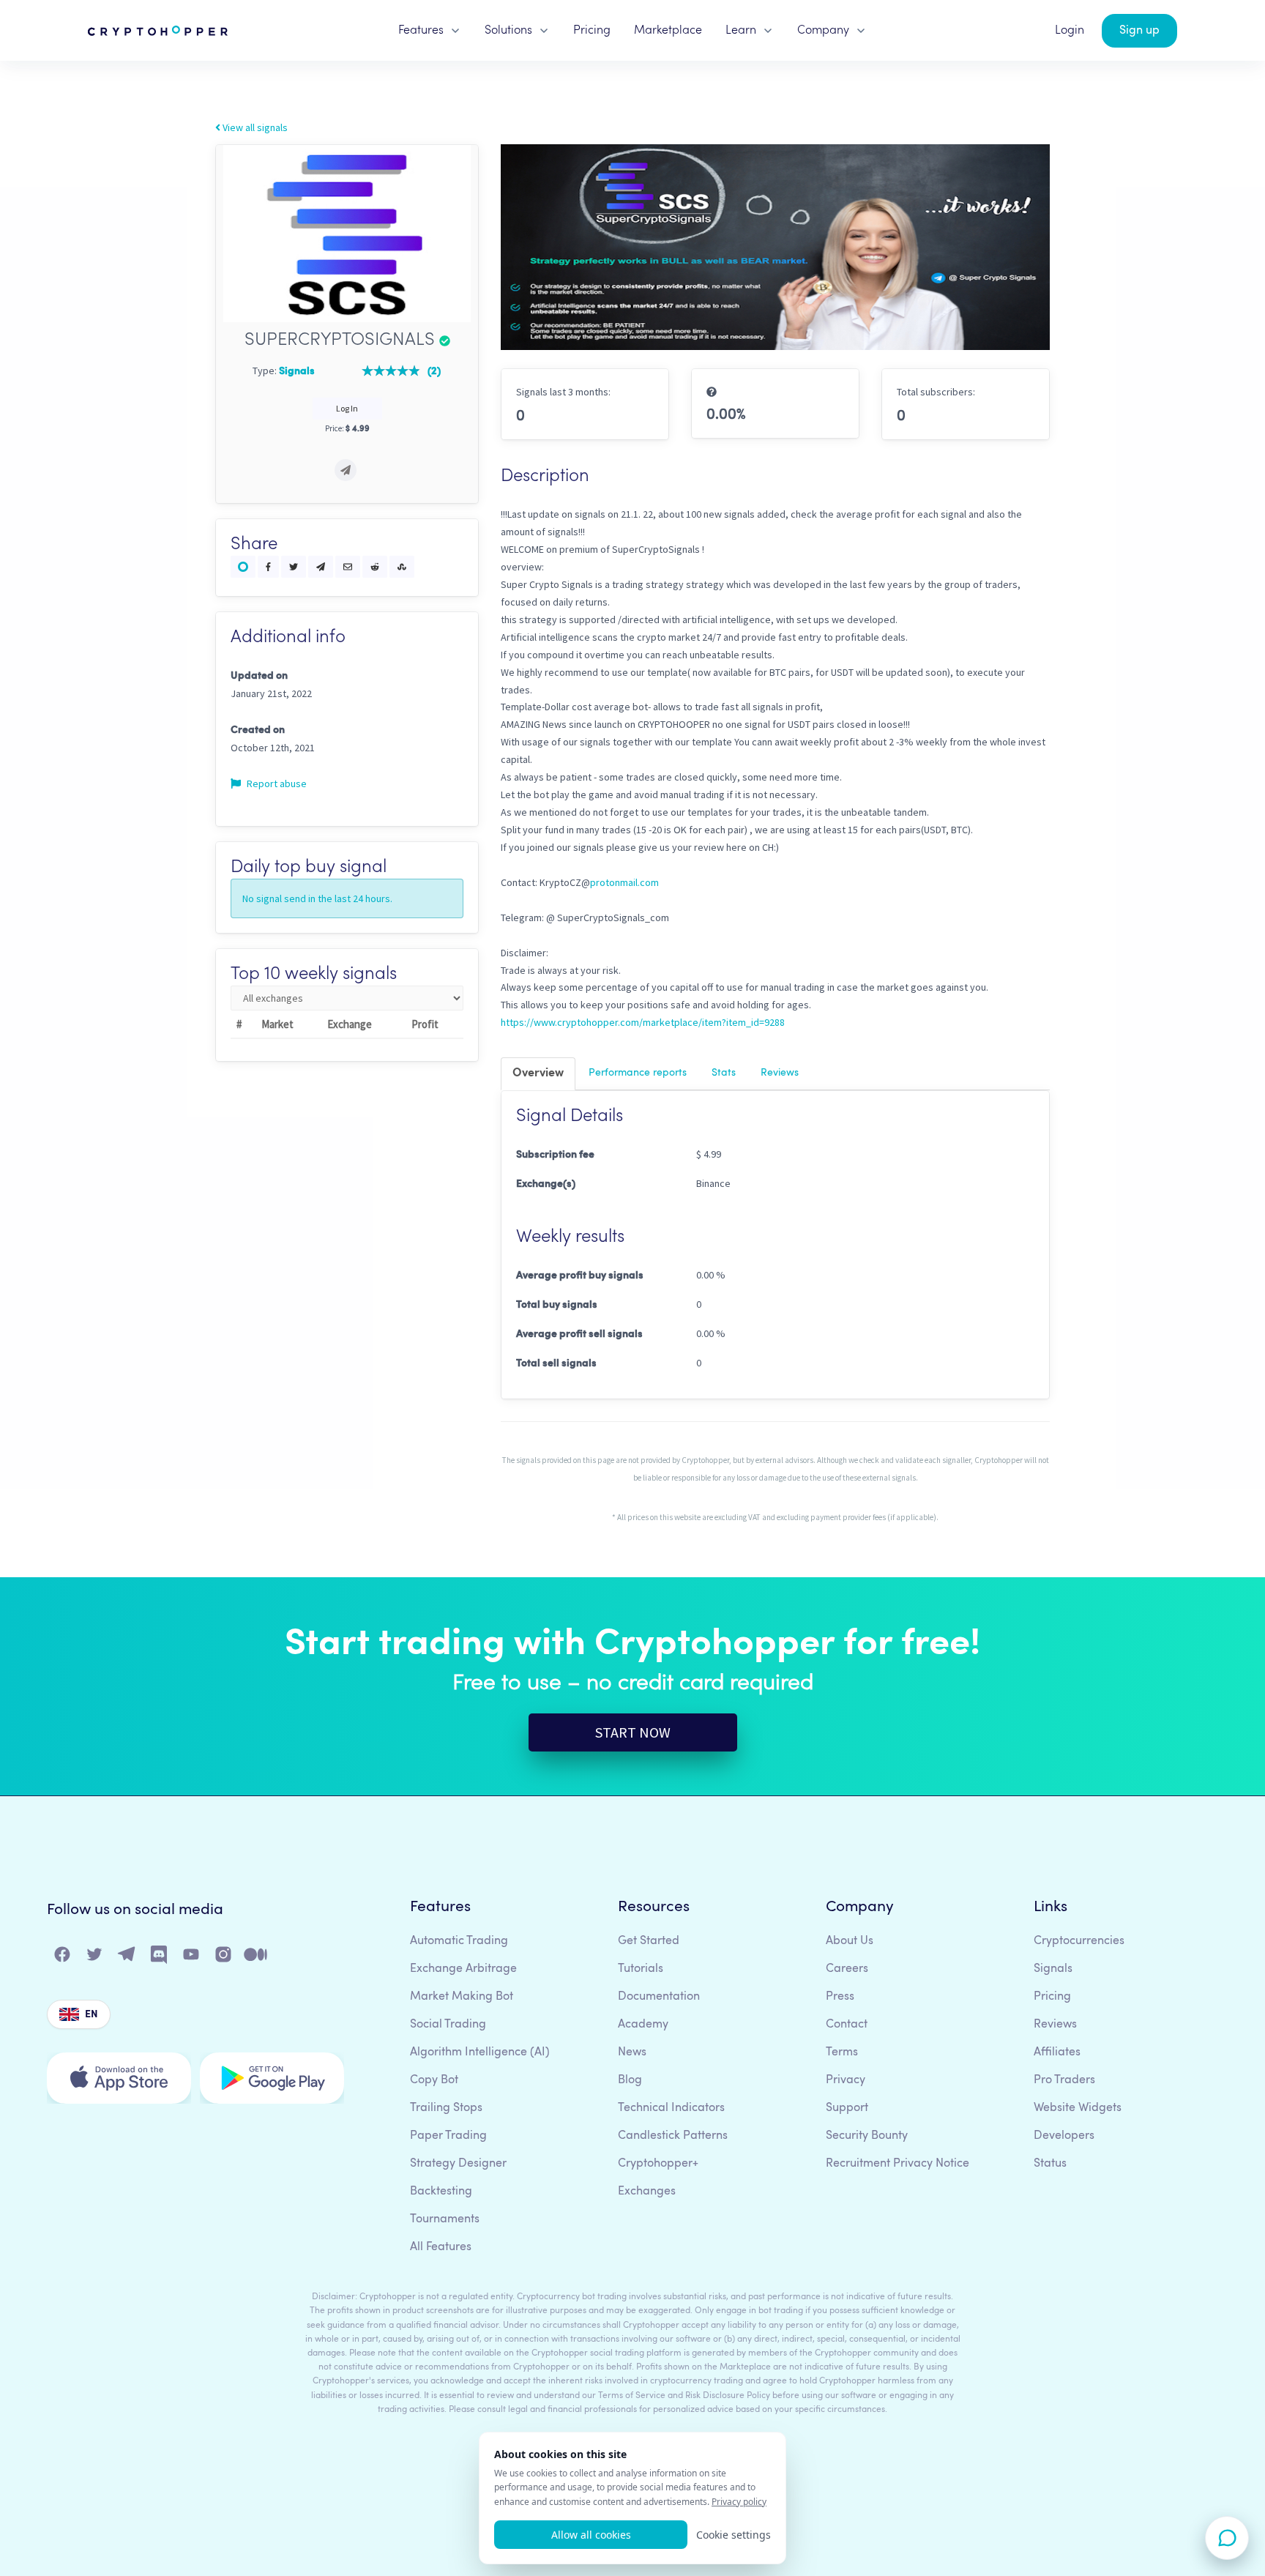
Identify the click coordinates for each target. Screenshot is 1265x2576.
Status (1050, 2164)
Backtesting (441, 2192)
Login (1070, 31)
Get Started (649, 1941)
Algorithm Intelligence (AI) (480, 2052)
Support (847, 2108)
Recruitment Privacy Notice (898, 2164)
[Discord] (160, 1958)
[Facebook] (63, 1958)
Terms (842, 2052)
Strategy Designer (458, 2164)
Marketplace (668, 31)
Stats (724, 1073)
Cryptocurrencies (1079, 1941)
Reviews (780, 1073)
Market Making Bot (462, 1997)
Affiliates (1057, 2052)
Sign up (1139, 31)
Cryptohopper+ (658, 2164)
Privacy (846, 2080)
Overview (538, 1073)
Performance (638, 1073)
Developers (1064, 2136)
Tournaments (445, 2219)
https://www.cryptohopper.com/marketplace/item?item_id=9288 (643, 1022)
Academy (643, 2025)
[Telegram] (127, 1958)
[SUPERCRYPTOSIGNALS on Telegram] (346, 470)
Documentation (659, 1997)
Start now (633, 1732)
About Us (850, 1941)
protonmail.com (624, 882)
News (632, 2052)
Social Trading (448, 2025)
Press (840, 1997)
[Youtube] (192, 1958)
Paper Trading (448, 2136)
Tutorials (641, 1969)
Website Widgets (1078, 2108)
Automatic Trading (459, 1941)
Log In (347, 408)
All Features (441, 2247)
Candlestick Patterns (673, 2136)
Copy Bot (434, 2080)
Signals (1053, 1969)
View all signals (254, 127)
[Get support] (1227, 2538)
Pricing (592, 31)
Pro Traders (1064, 2080)
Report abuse (276, 783)
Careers (847, 1969)
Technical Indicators (671, 2108)
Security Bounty (867, 2136)
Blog (630, 2080)
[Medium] (256, 1958)
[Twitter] (95, 1958)
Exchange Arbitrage (463, 1969)
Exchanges (647, 2192)
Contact (847, 2025)
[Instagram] (224, 1958)
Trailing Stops (446, 2108)
